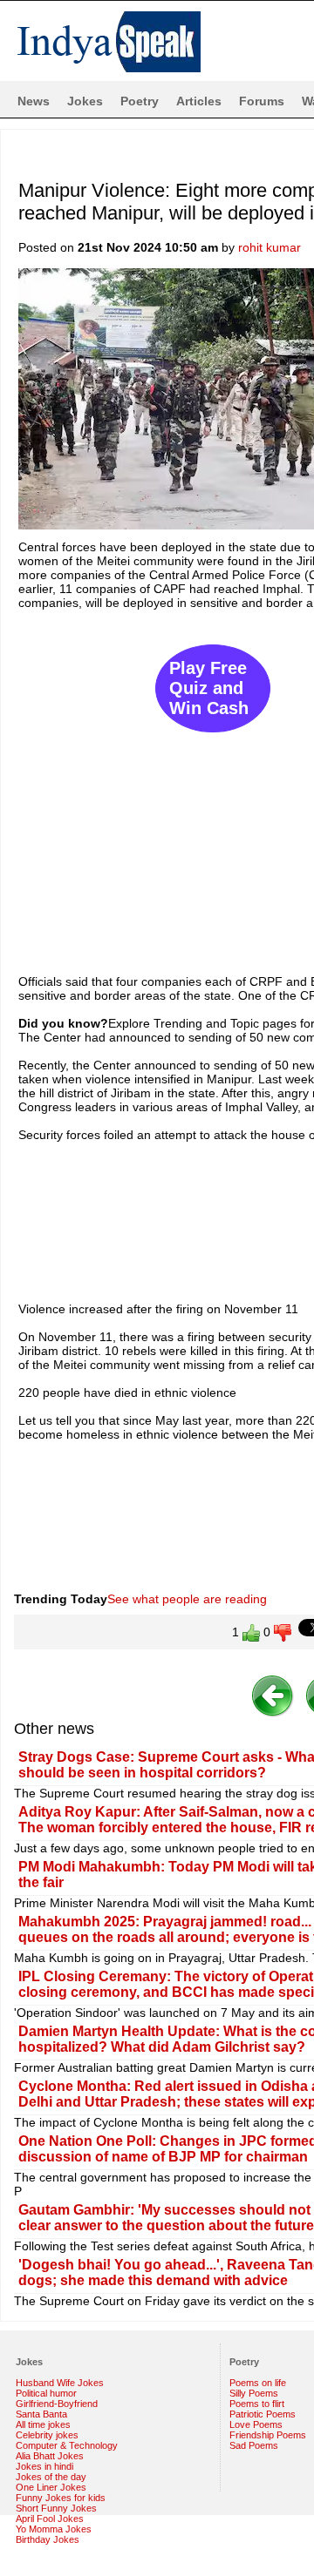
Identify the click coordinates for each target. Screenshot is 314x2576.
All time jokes (43, 2424)
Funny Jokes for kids (61, 2498)
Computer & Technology (67, 2445)
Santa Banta (41, 2414)
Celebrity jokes (47, 2435)
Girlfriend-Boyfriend (57, 2404)
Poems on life (258, 2383)
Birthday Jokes (48, 2539)
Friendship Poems (268, 2435)
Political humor (46, 2393)
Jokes (85, 101)
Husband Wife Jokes (60, 2383)
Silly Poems (254, 2393)
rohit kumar (270, 247)
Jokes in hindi (44, 2466)
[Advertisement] (157, 784)
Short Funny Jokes (56, 2508)
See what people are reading (187, 1599)
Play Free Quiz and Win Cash (209, 688)
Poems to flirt (257, 2404)
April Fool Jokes (50, 2519)
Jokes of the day (51, 2477)
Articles (199, 101)
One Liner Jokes (51, 2487)
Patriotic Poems (263, 2414)
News (34, 101)
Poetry (140, 101)
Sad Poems (254, 2445)
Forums (262, 101)
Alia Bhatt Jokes (50, 2456)
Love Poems (256, 2424)
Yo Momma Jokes (54, 2529)
